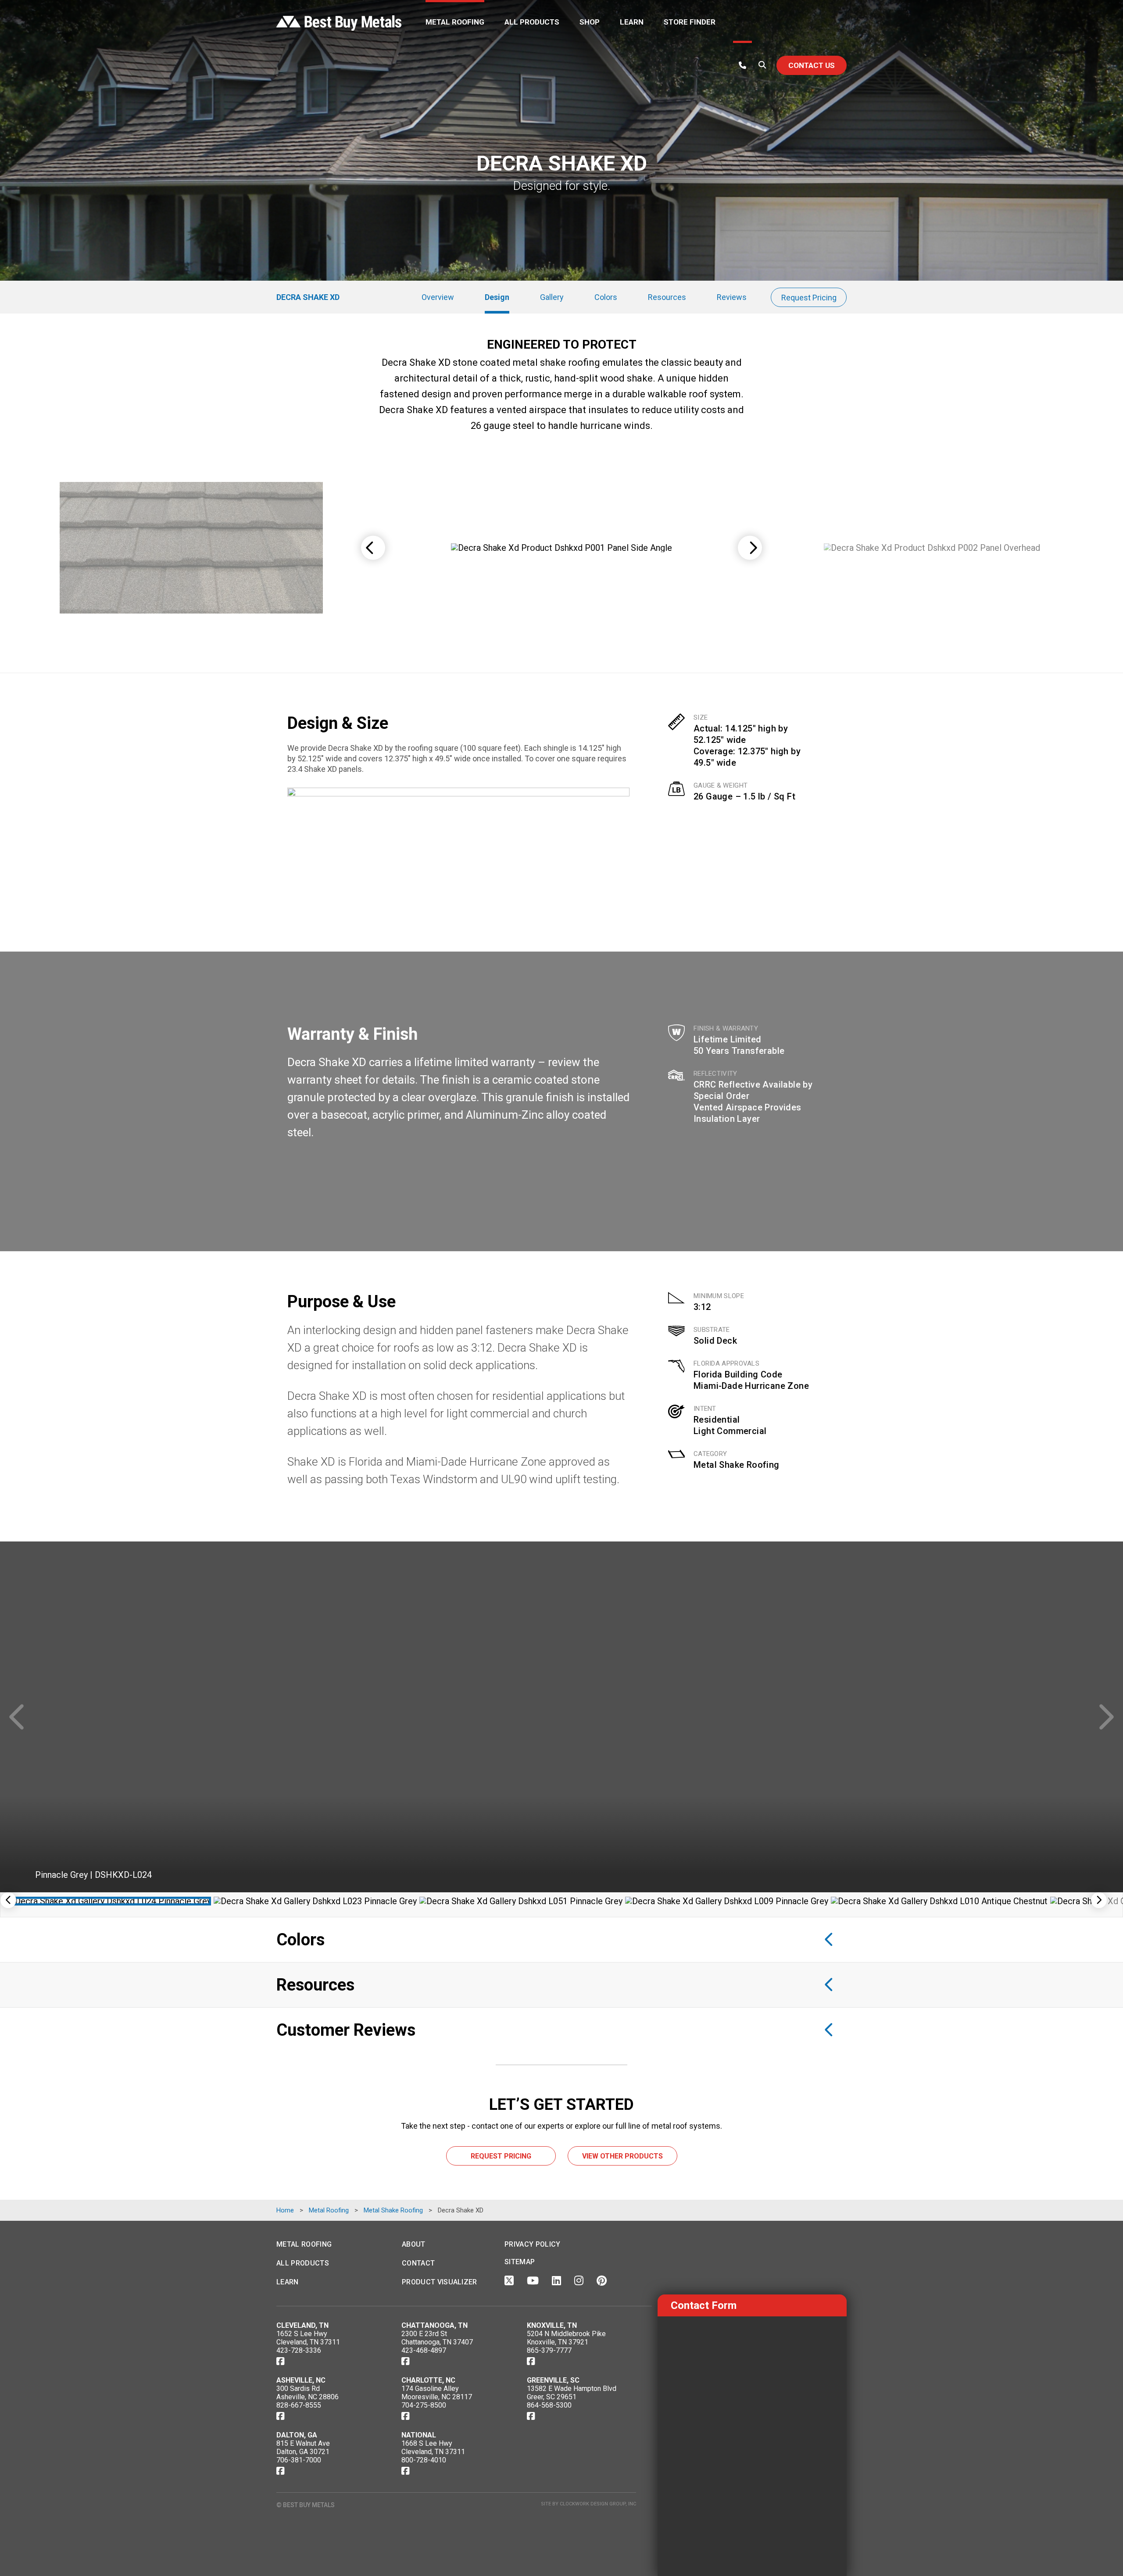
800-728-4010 (424, 2460)
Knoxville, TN (552, 2325)
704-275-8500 (424, 2405)
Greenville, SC (553, 2380)
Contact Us (812, 65)
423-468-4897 (424, 2350)
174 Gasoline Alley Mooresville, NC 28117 (437, 2393)
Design (497, 297)
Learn (632, 22)
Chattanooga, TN (435, 2325)
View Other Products (622, 2156)
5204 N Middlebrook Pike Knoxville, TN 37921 (566, 2338)
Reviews (732, 297)
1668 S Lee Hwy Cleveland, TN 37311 (433, 2448)
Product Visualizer (440, 2282)
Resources (667, 297)
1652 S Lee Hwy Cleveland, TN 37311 (308, 2338)
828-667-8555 (299, 2405)
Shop (590, 22)
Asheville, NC (301, 2380)
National (419, 2435)
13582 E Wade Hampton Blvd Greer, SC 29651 (572, 2393)
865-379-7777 (549, 2350)
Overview (438, 297)
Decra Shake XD (308, 297)
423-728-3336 (299, 2350)
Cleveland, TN (302, 2325)
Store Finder (690, 22)
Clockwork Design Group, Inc (598, 2504)
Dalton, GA (297, 2435)
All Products (532, 22)
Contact (418, 2263)
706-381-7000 (299, 2460)
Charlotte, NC (428, 2380)
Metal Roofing (455, 22)
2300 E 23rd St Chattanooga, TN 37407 (437, 2338)
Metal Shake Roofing (737, 1465)
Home (285, 2210)
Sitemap (520, 2262)
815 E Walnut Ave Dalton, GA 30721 (303, 2448)
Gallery (552, 297)
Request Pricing (809, 298)
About (414, 2244)
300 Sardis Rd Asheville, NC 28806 (308, 2393)
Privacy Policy (532, 2244)
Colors (606, 297)
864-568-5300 (549, 2405)
